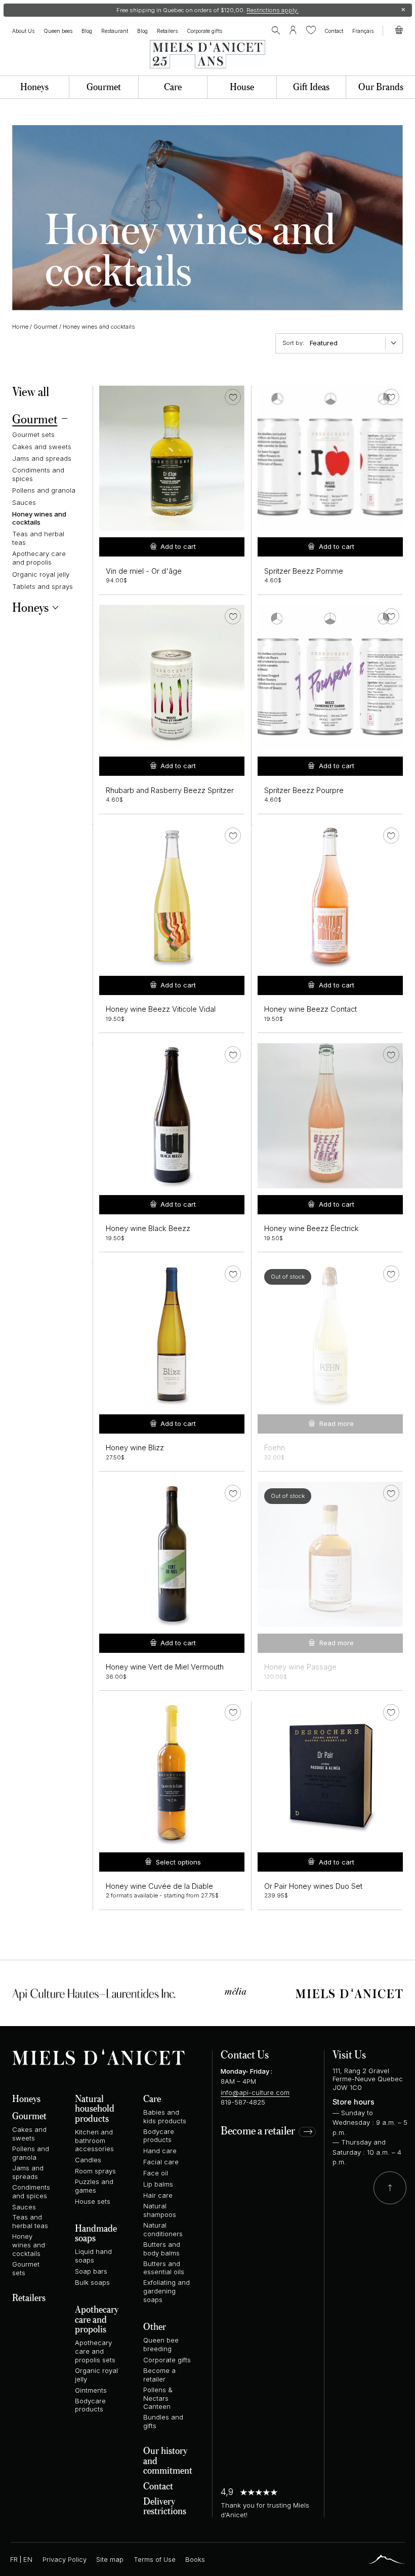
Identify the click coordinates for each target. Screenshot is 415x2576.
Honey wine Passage (300, 1667)
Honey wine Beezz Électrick (312, 1228)
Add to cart (178, 546)
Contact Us (245, 2054)
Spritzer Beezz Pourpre (304, 790)
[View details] (330, 1335)
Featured (324, 343)
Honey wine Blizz (135, 1448)
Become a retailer (258, 2131)
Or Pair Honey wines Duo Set (313, 1886)
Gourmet (46, 327)
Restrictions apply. (273, 10)
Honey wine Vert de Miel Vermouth (165, 1667)
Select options (178, 1862)
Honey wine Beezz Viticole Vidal (161, 1009)
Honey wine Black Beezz (148, 1228)
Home (20, 327)
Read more (337, 1423)
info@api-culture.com (255, 2092)
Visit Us (349, 2054)
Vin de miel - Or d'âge (144, 571)
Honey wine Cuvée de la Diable (159, 1886)
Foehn (275, 1448)
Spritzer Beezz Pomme (304, 571)
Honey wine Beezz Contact (310, 1009)
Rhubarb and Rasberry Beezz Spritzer (170, 790)
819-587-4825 (243, 2102)
